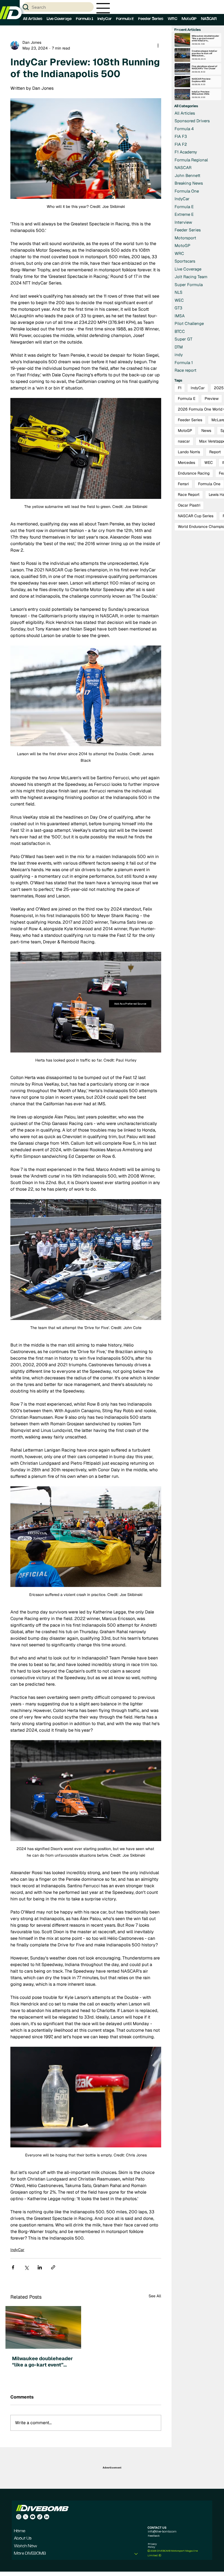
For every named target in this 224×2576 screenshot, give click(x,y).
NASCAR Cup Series (196, 516)
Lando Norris (189, 452)
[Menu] (103, 8)
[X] (26, 2517)
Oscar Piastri (189, 505)
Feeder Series (190, 420)
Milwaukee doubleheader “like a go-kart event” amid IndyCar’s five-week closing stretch (43, 2362)
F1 (180, 388)
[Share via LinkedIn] (40, 2267)
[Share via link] (53, 2267)
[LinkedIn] (47, 2517)
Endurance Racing (194, 473)
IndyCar (17, 2250)
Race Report (189, 495)
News (206, 431)
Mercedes (186, 463)
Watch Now (26, 2546)
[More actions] (158, 45)
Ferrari (183, 484)
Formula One (209, 484)
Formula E (187, 399)
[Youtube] (33, 2517)
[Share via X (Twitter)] (26, 2267)
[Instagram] (19, 2517)
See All (155, 2296)
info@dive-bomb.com (162, 2531)
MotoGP (185, 431)
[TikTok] (40, 2517)
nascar (184, 441)
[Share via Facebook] (13, 2267)
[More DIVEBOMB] (136, 2554)
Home (20, 2531)
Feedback (154, 2536)
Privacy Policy (152, 2545)
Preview (212, 399)
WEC (209, 463)
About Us (23, 2539)
